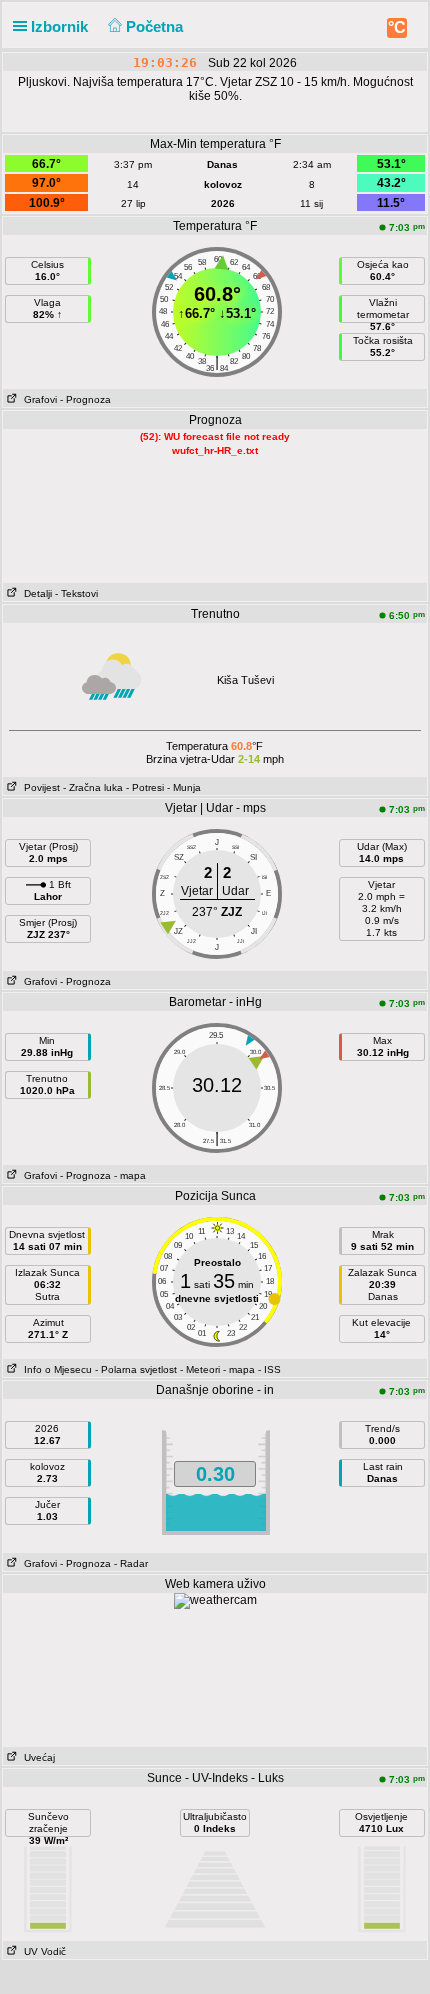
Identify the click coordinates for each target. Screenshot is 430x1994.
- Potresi (145, 787)
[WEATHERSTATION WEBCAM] (215, 1600)
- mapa (130, 1175)
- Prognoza (85, 399)
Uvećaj (36, 1757)
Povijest (39, 787)
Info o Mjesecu (55, 1369)
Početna (156, 26)
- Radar (131, 1563)
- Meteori (200, 1369)
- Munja (184, 787)
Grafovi (37, 399)
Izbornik (61, 26)
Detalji (35, 593)
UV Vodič (42, 1951)
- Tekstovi (76, 593)
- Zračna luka (93, 787)
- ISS (269, 1369)
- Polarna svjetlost (136, 1369)
